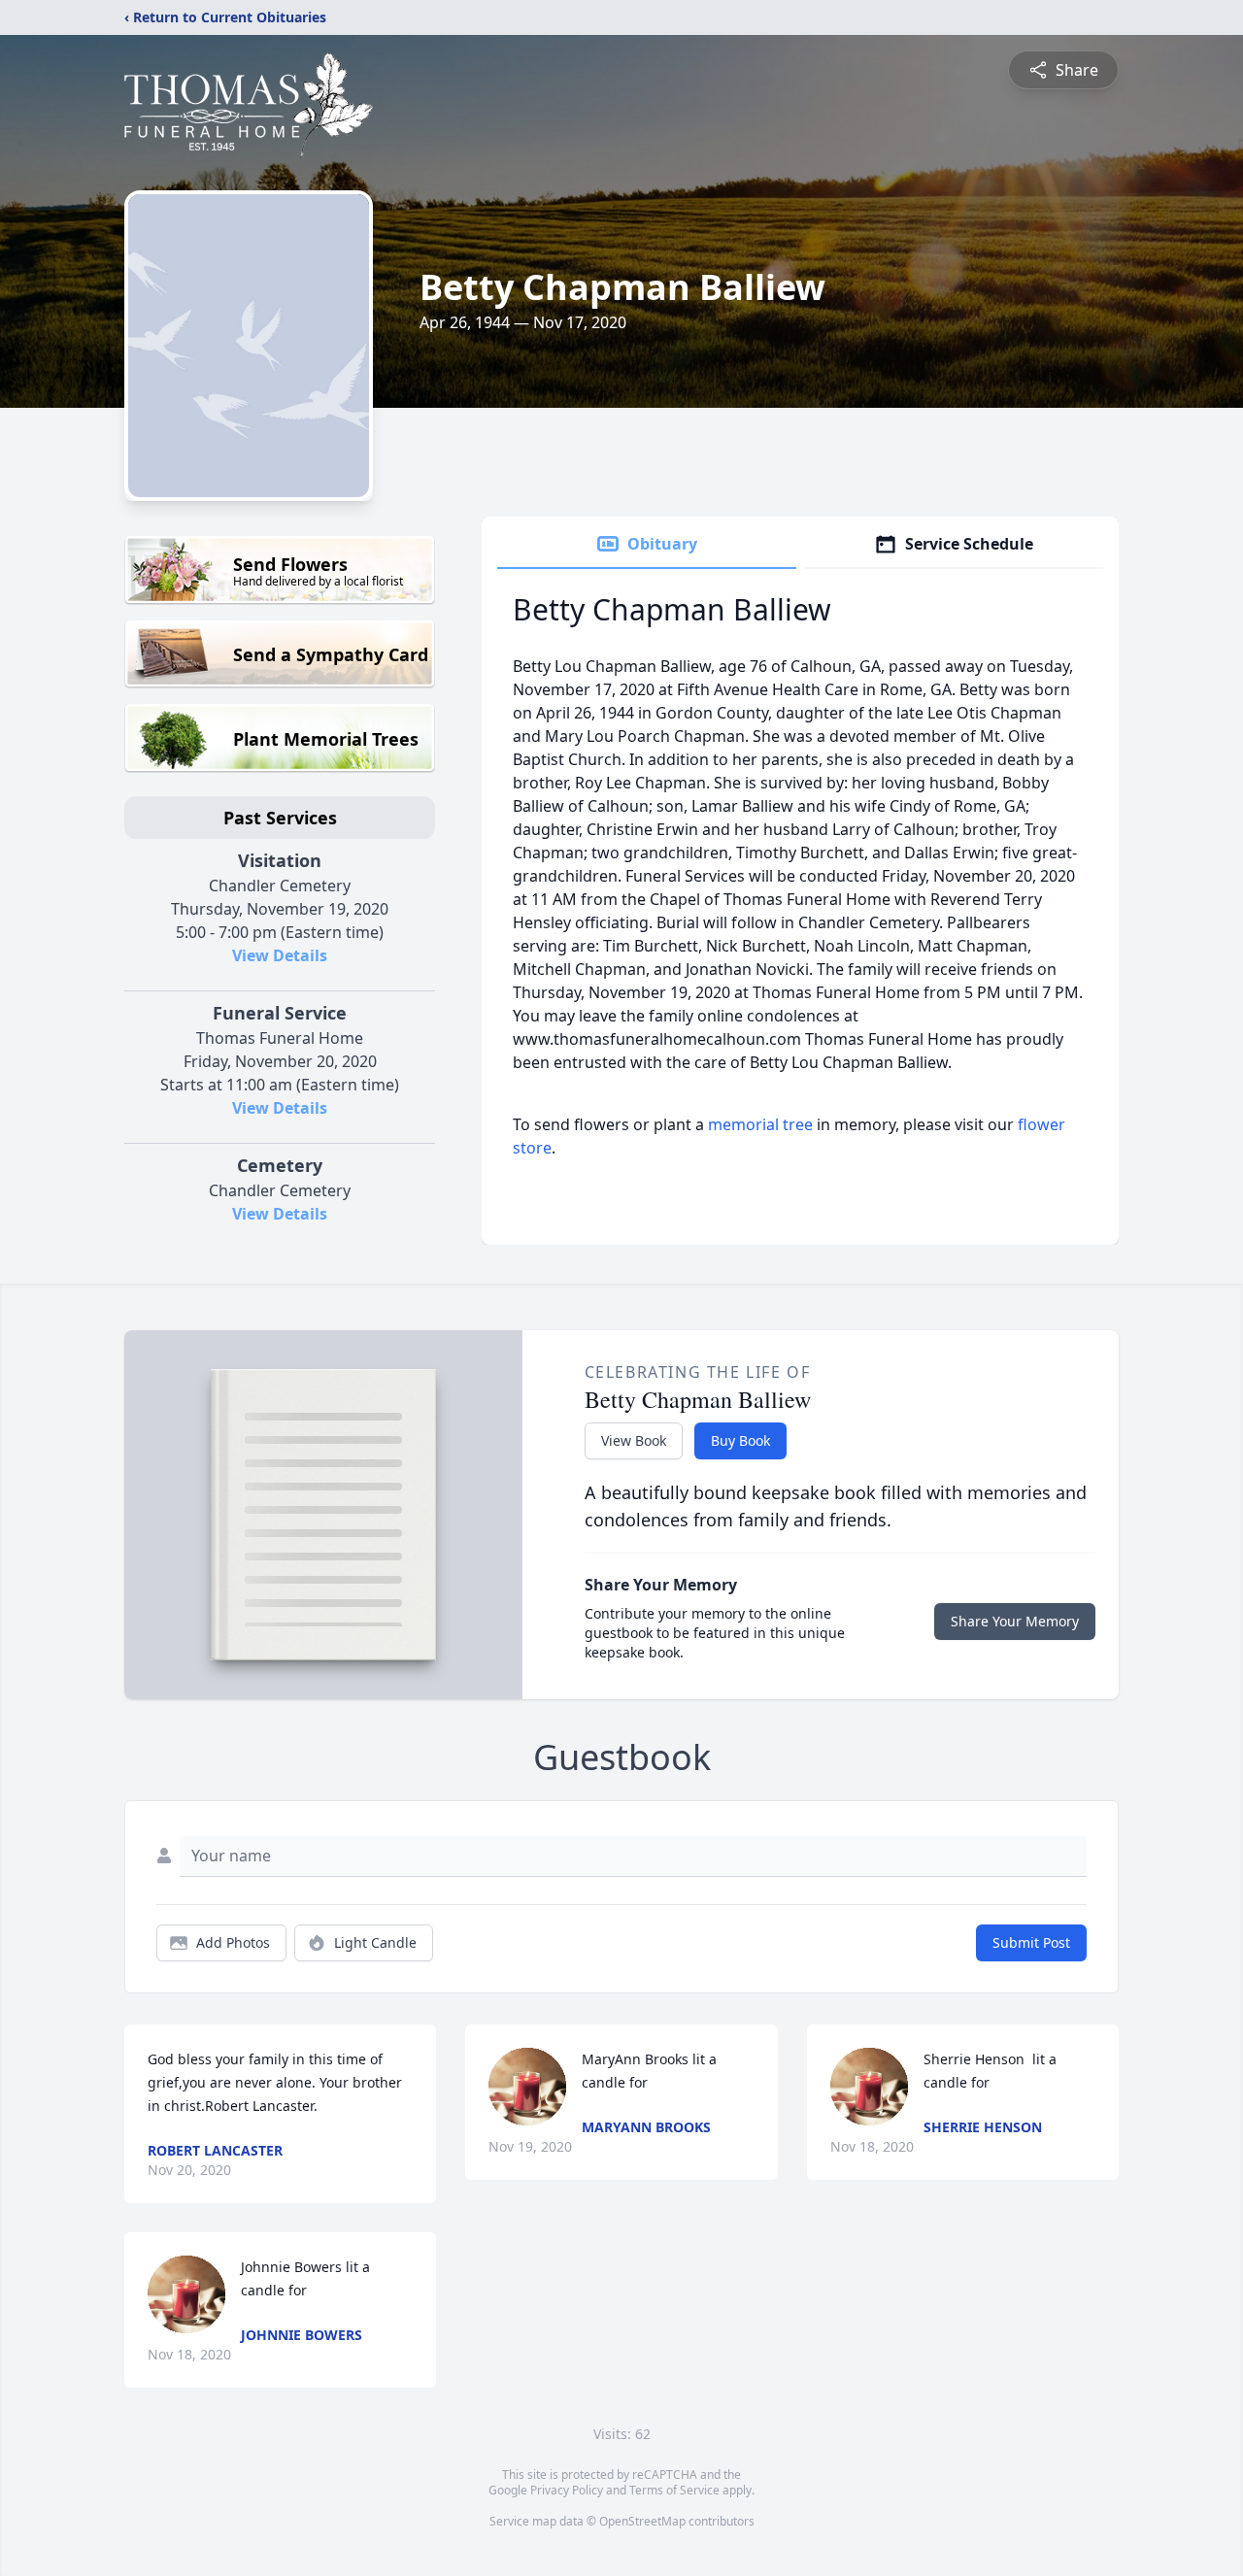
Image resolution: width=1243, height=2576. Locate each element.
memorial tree (760, 1124)
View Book (634, 1440)
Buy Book (740, 1440)
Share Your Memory (1015, 1621)
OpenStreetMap (642, 2521)
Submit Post (1031, 1942)
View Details (280, 955)
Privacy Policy (567, 2490)
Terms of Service (674, 2490)
